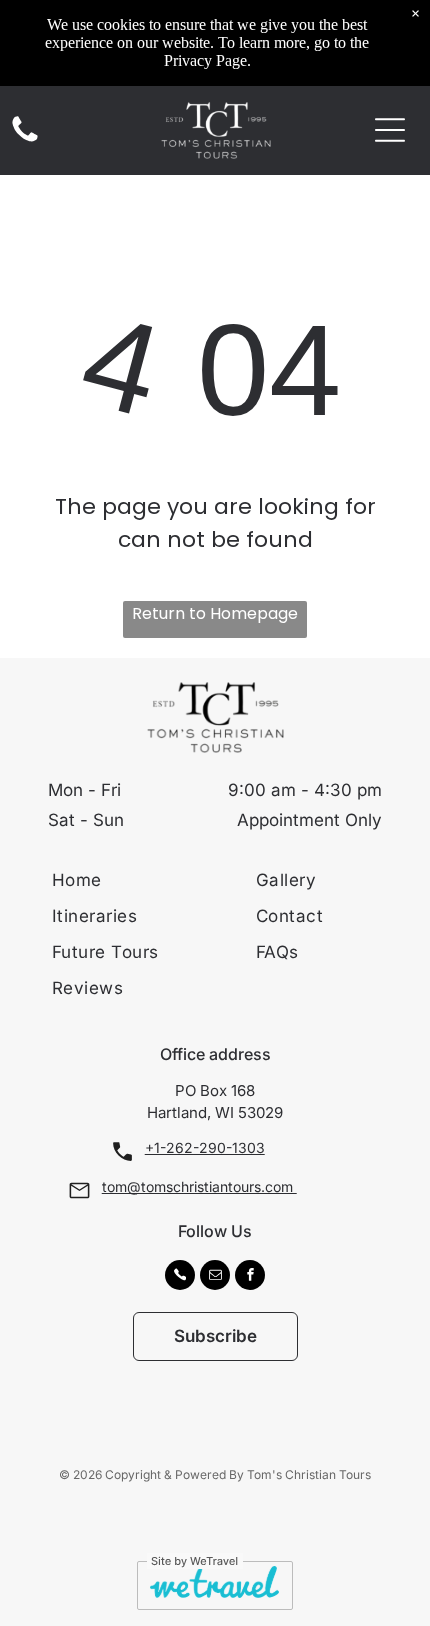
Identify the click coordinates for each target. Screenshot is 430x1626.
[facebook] (250, 1277)
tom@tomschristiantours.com (199, 1186)
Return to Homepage (215, 613)
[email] (215, 1277)
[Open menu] (390, 130)
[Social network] (180, 1277)
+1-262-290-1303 (205, 1147)
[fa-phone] (25, 140)
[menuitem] (144, 880)
